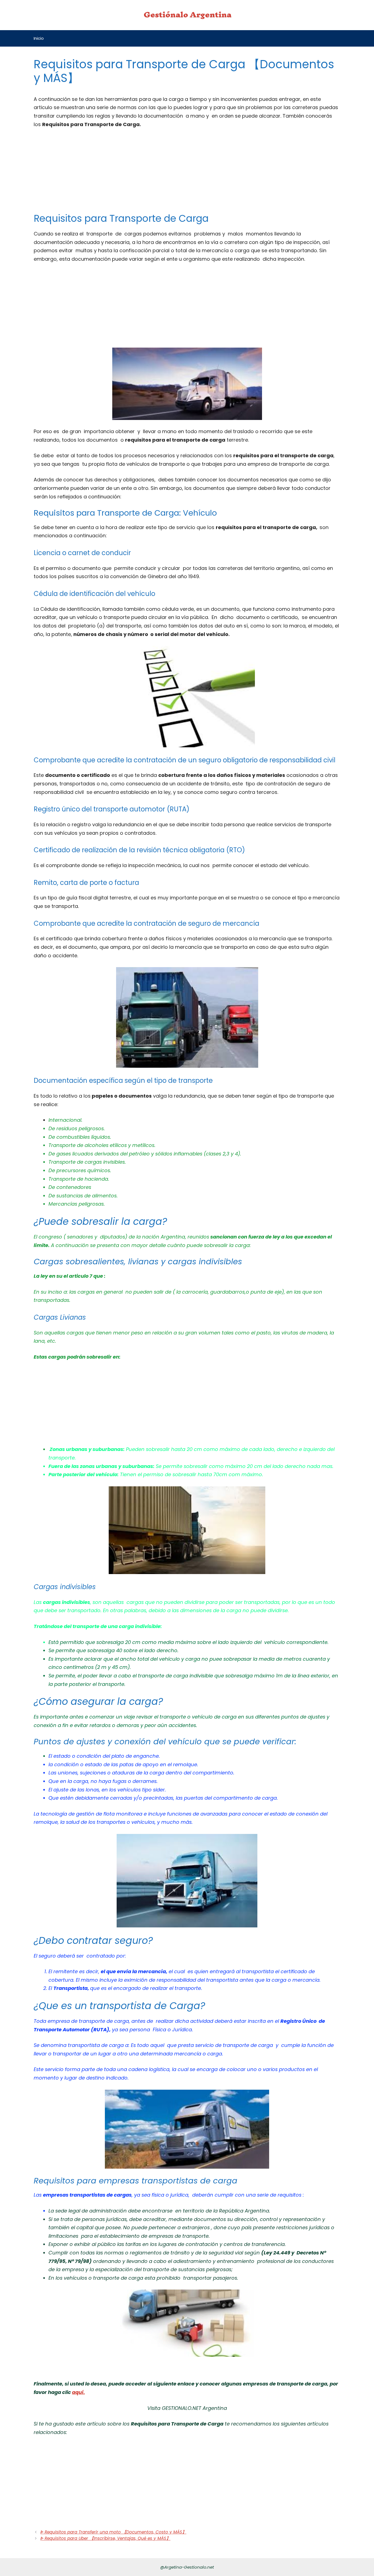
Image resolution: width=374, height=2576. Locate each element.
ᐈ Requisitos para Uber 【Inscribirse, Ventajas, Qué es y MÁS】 (105, 2538)
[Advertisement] (187, 174)
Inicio (39, 38)
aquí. (78, 2392)
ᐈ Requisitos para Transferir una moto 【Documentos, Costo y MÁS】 (113, 2532)
